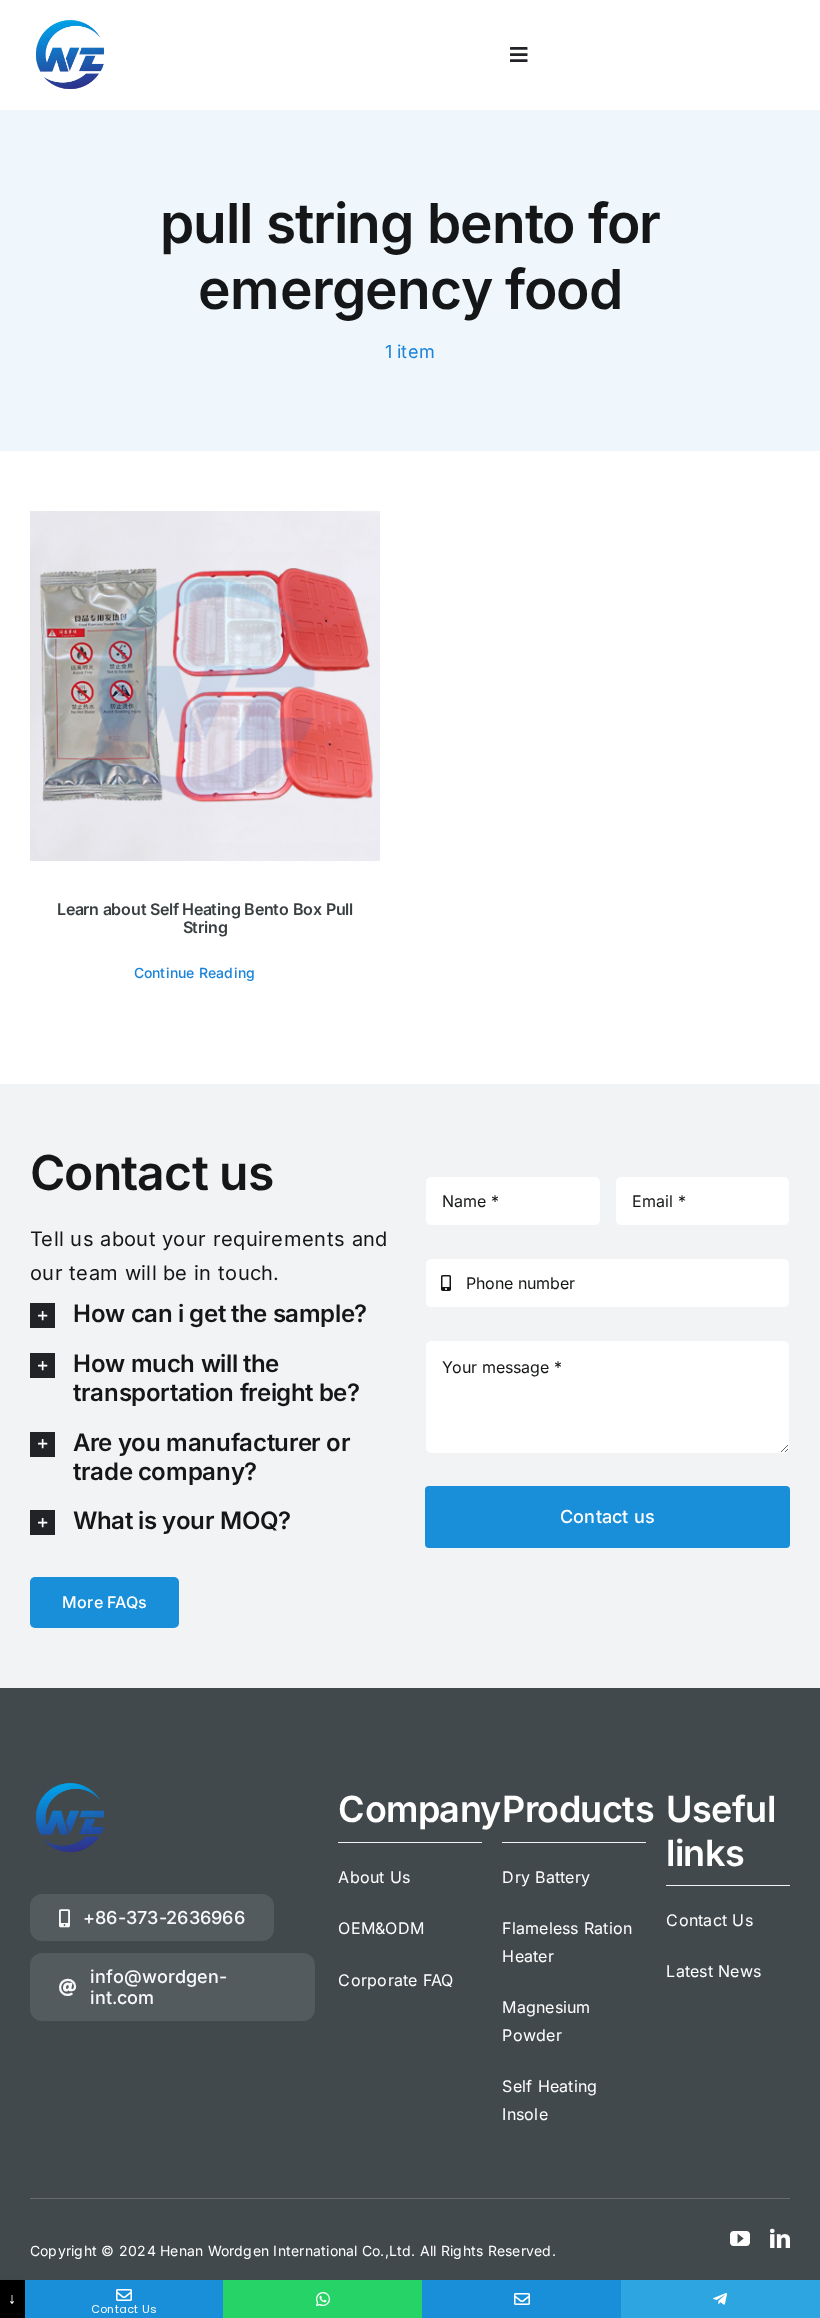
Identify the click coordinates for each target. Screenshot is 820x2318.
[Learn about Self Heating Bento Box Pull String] (205, 686)
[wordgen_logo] (70, 23)
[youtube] (740, 2239)
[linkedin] (780, 2239)
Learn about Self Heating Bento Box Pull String (205, 918)
